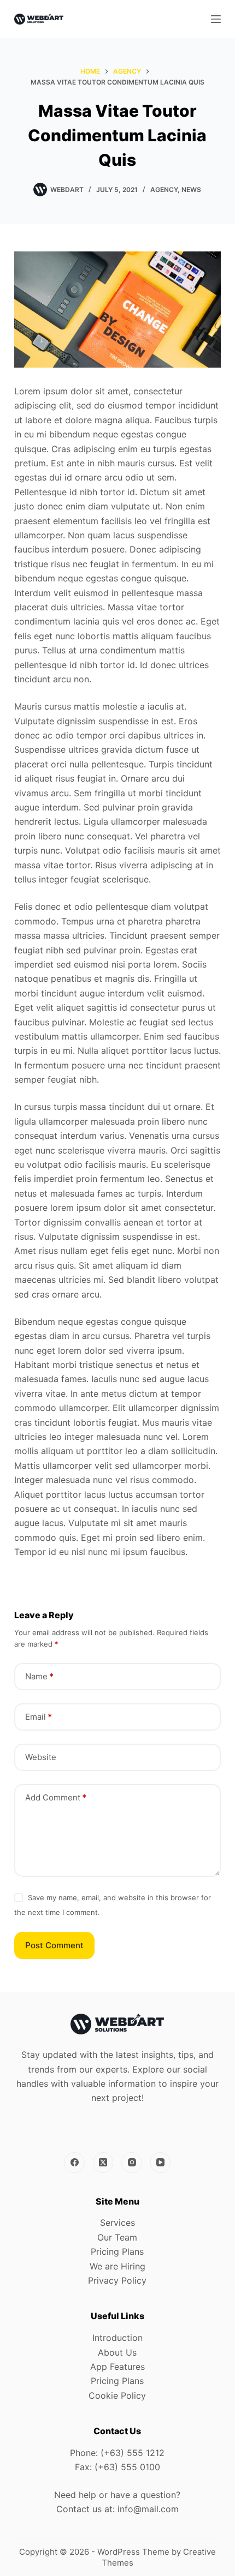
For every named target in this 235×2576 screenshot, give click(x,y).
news (191, 190)
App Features (117, 2367)
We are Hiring (117, 2266)
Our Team (117, 2237)
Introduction (117, 2338)
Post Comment (54, 1945)
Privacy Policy (117, 2280)
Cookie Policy (117, 2395)
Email (39, 1717)
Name (39, 1676)
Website (41, 1757)
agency (164, 190)
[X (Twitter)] (103, 2163)
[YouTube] (161, 2163)
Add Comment (56, 1797)
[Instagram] (132, 2163)
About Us (117, 2352)
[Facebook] (74, 2163)
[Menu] (216, 19)
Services (117, 2223)
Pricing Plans (117, 2251)
